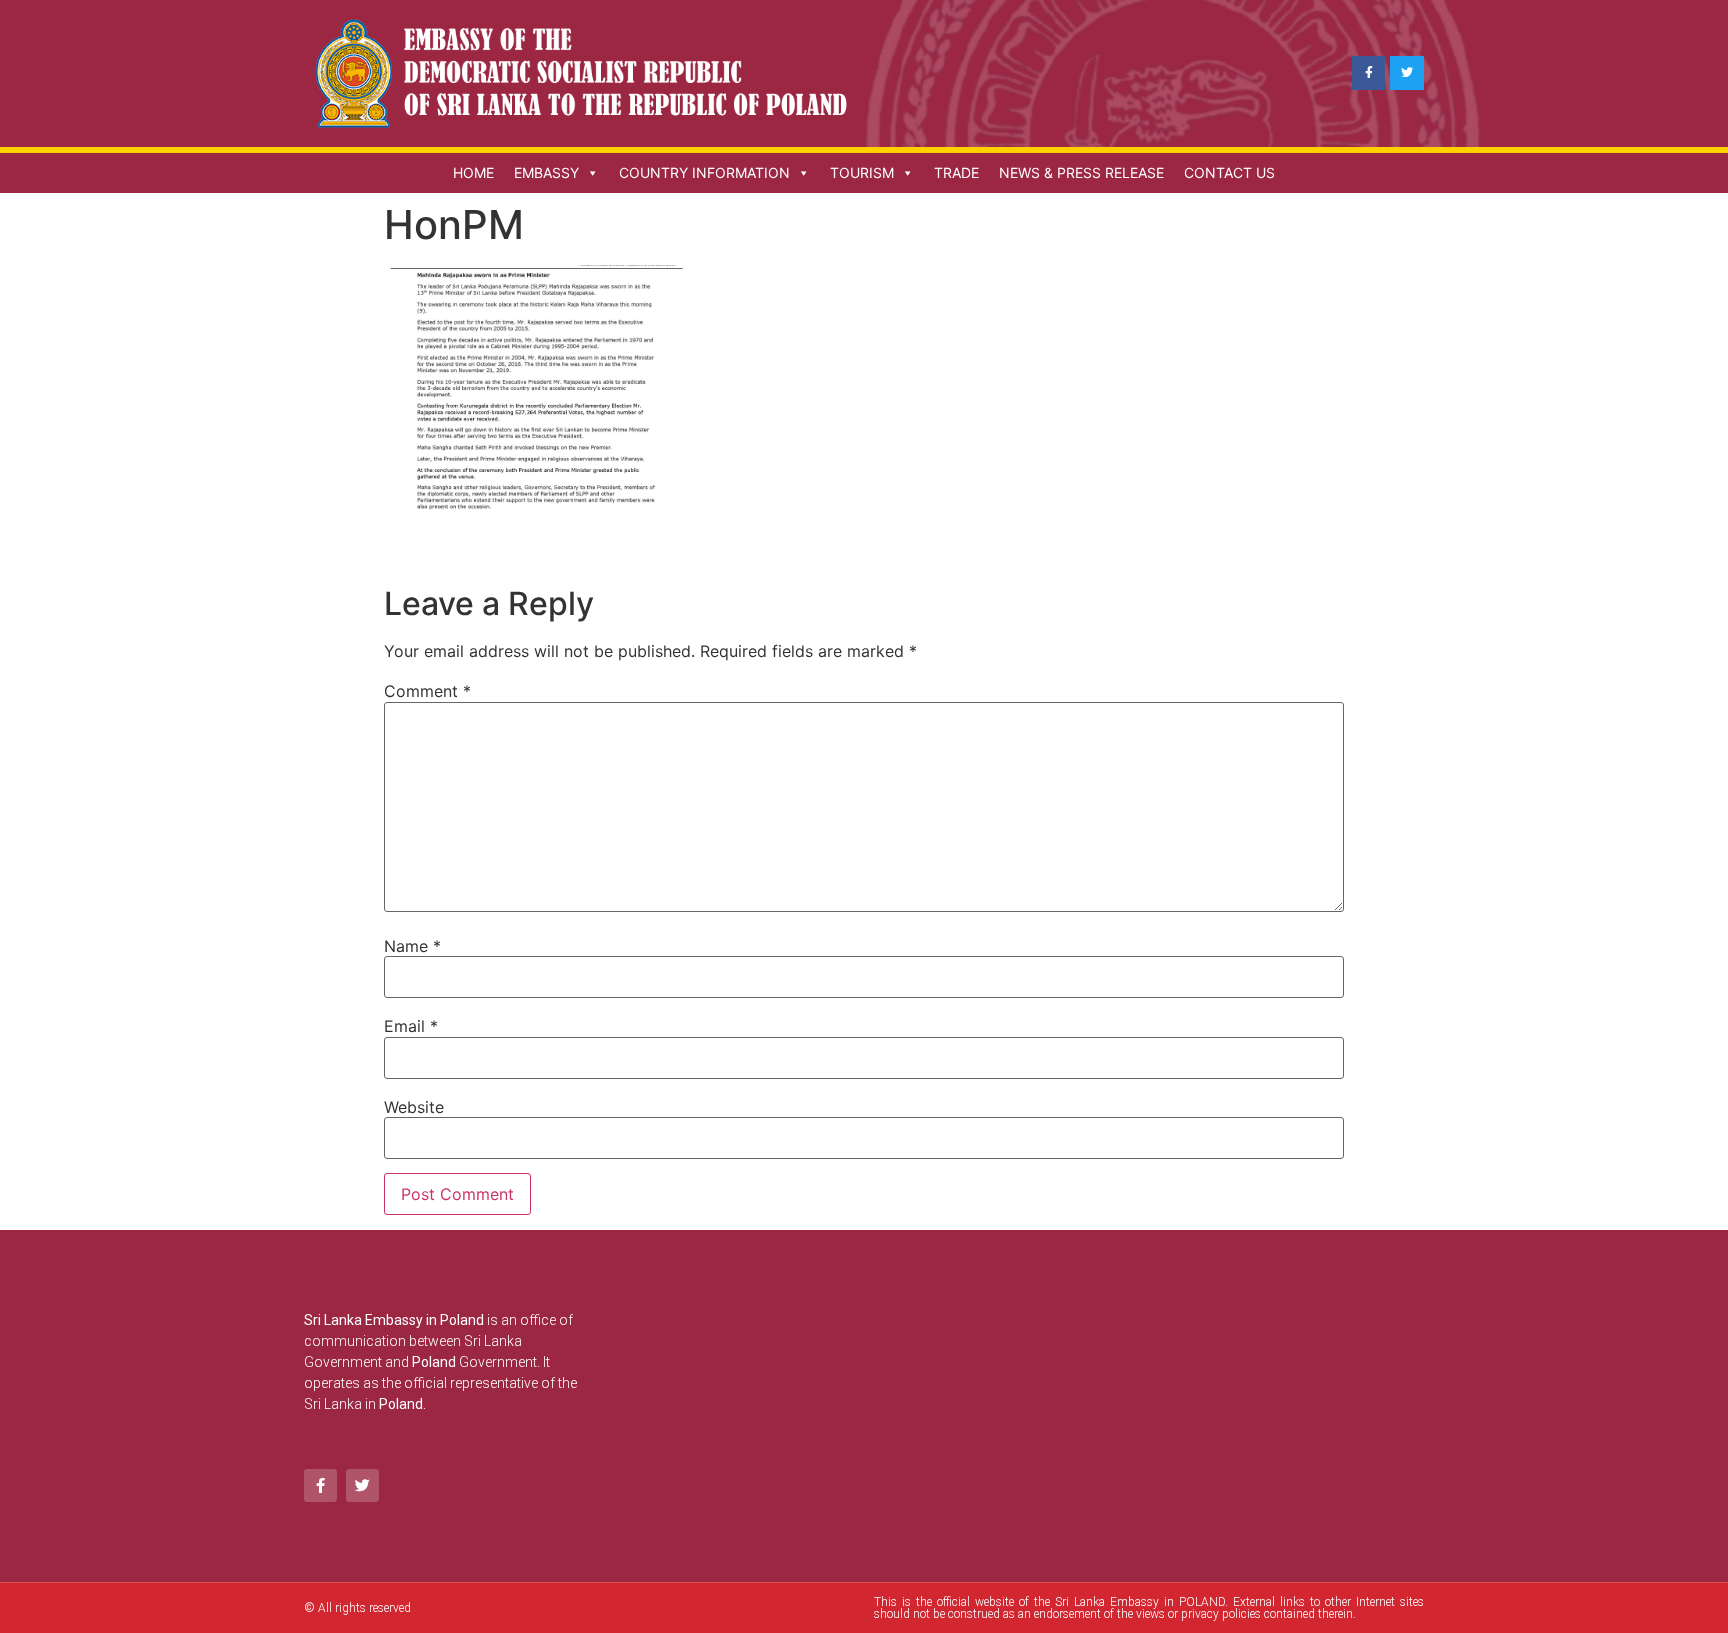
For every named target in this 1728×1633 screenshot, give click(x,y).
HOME (473, 172)
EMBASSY (546, 172)
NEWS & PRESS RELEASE (1081, 172)
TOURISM (862, 172)
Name (412, 946)
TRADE (956, 172)
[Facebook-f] (1369, 73)
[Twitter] (1407, 73)
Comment (427, 691)
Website (414, 1107)
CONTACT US (1229, 172)
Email (411, 1026)
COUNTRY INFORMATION (704, 172)
